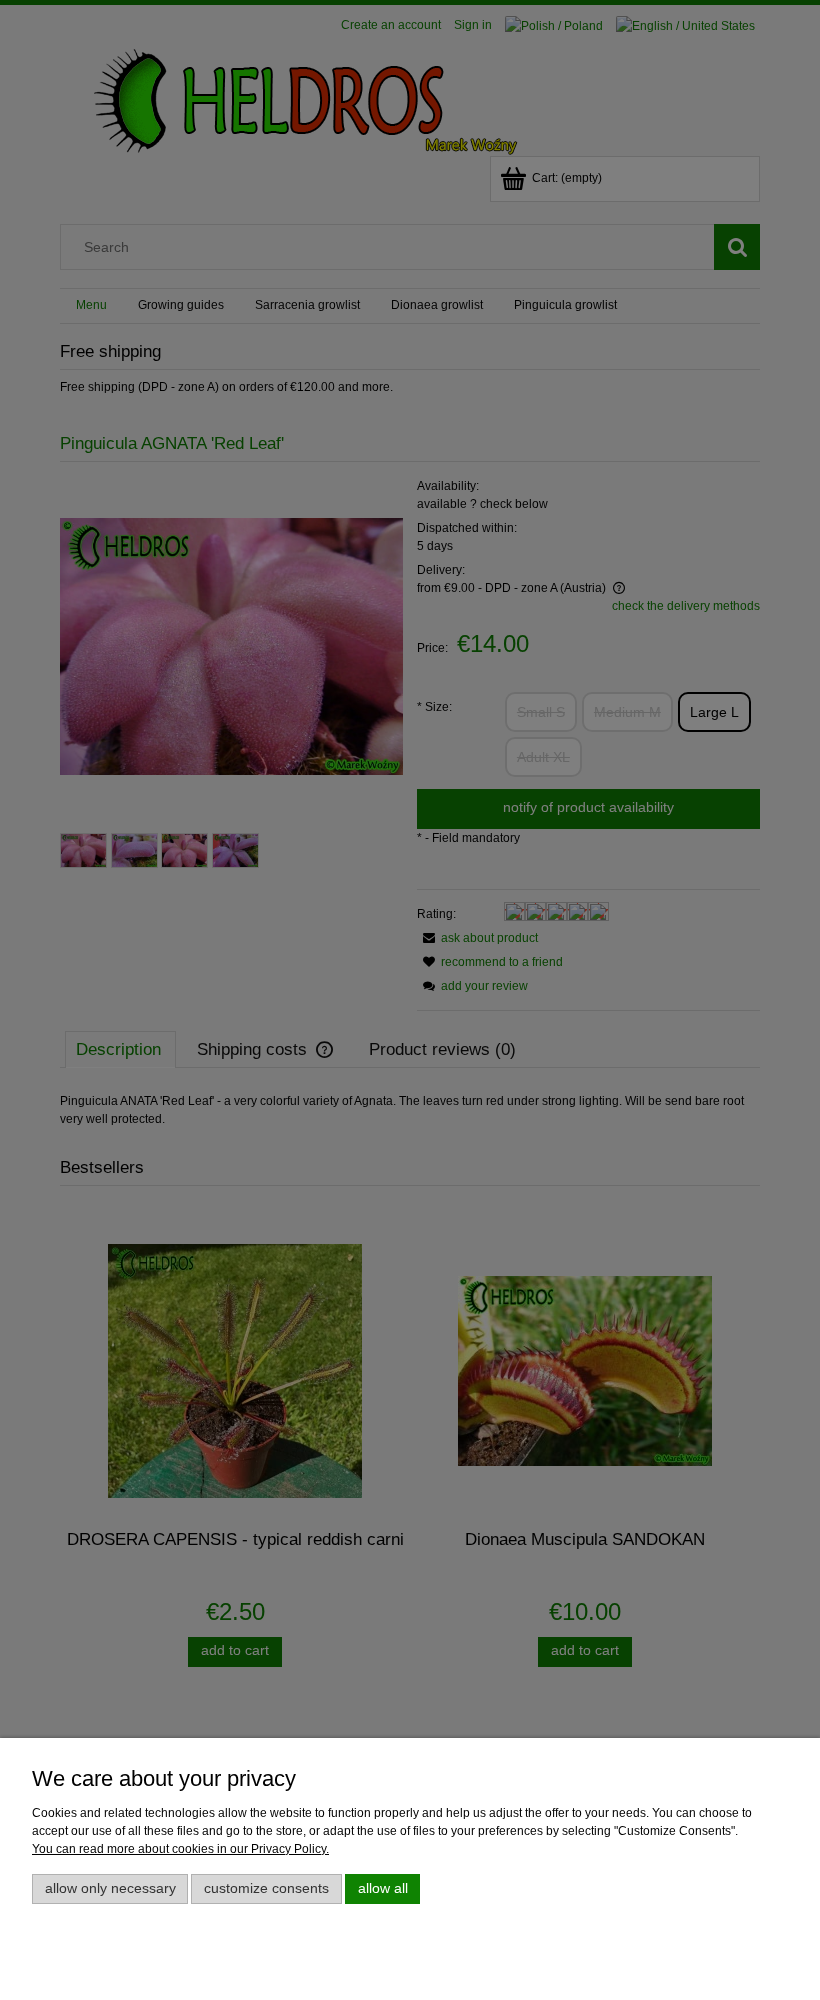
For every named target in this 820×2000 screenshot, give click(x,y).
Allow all (383, 1888)
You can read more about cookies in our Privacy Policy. (180, 1849)
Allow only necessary (110, 1888)
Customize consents (266, 1888)
